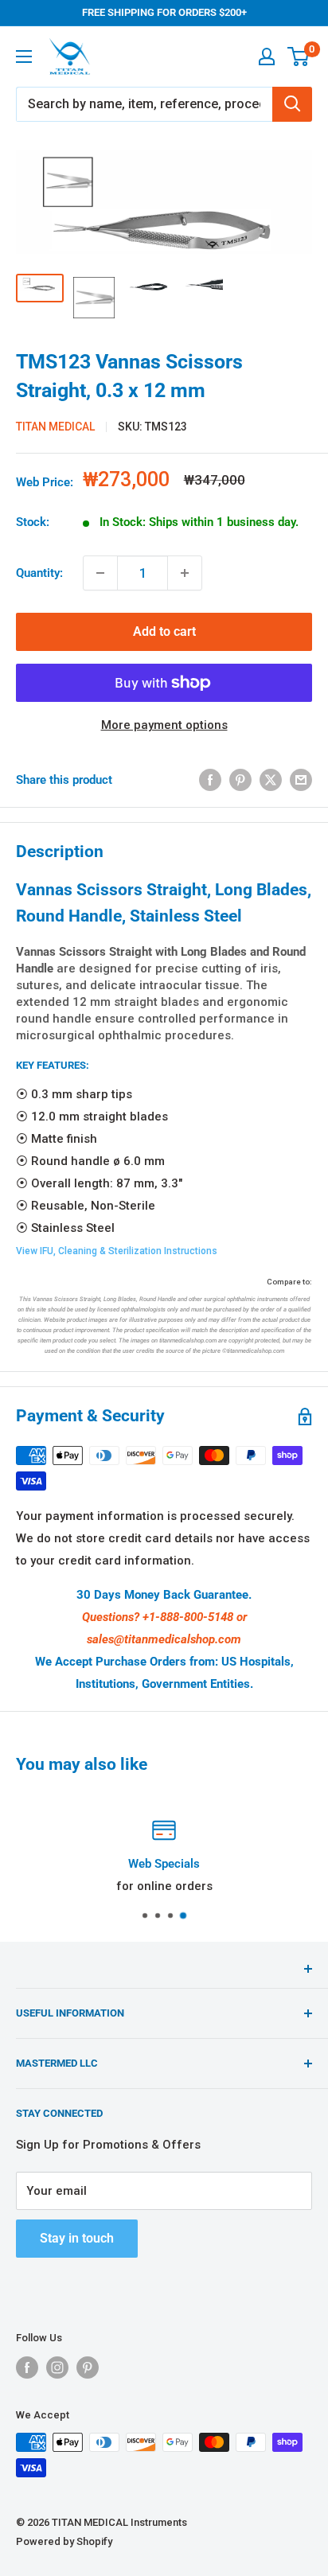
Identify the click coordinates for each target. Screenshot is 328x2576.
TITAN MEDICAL (55, 427)
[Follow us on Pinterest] (88, 2368)
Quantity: (39, 573)
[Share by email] (301, 779)
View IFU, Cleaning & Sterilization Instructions (117, 1251)
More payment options (164, 725)
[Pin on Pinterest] (240, 779)
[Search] (292, 104)
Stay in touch (77, 2238)
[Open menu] (24, 57)
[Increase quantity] (185, 573)
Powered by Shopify (64, 2541)
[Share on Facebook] (210, 779)
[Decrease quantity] (100, 573)
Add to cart (164, 631)
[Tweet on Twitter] (271, 779)
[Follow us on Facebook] (27, 2368)
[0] (299, 57)
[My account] (267, 57)
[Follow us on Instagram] (57, 2368)
